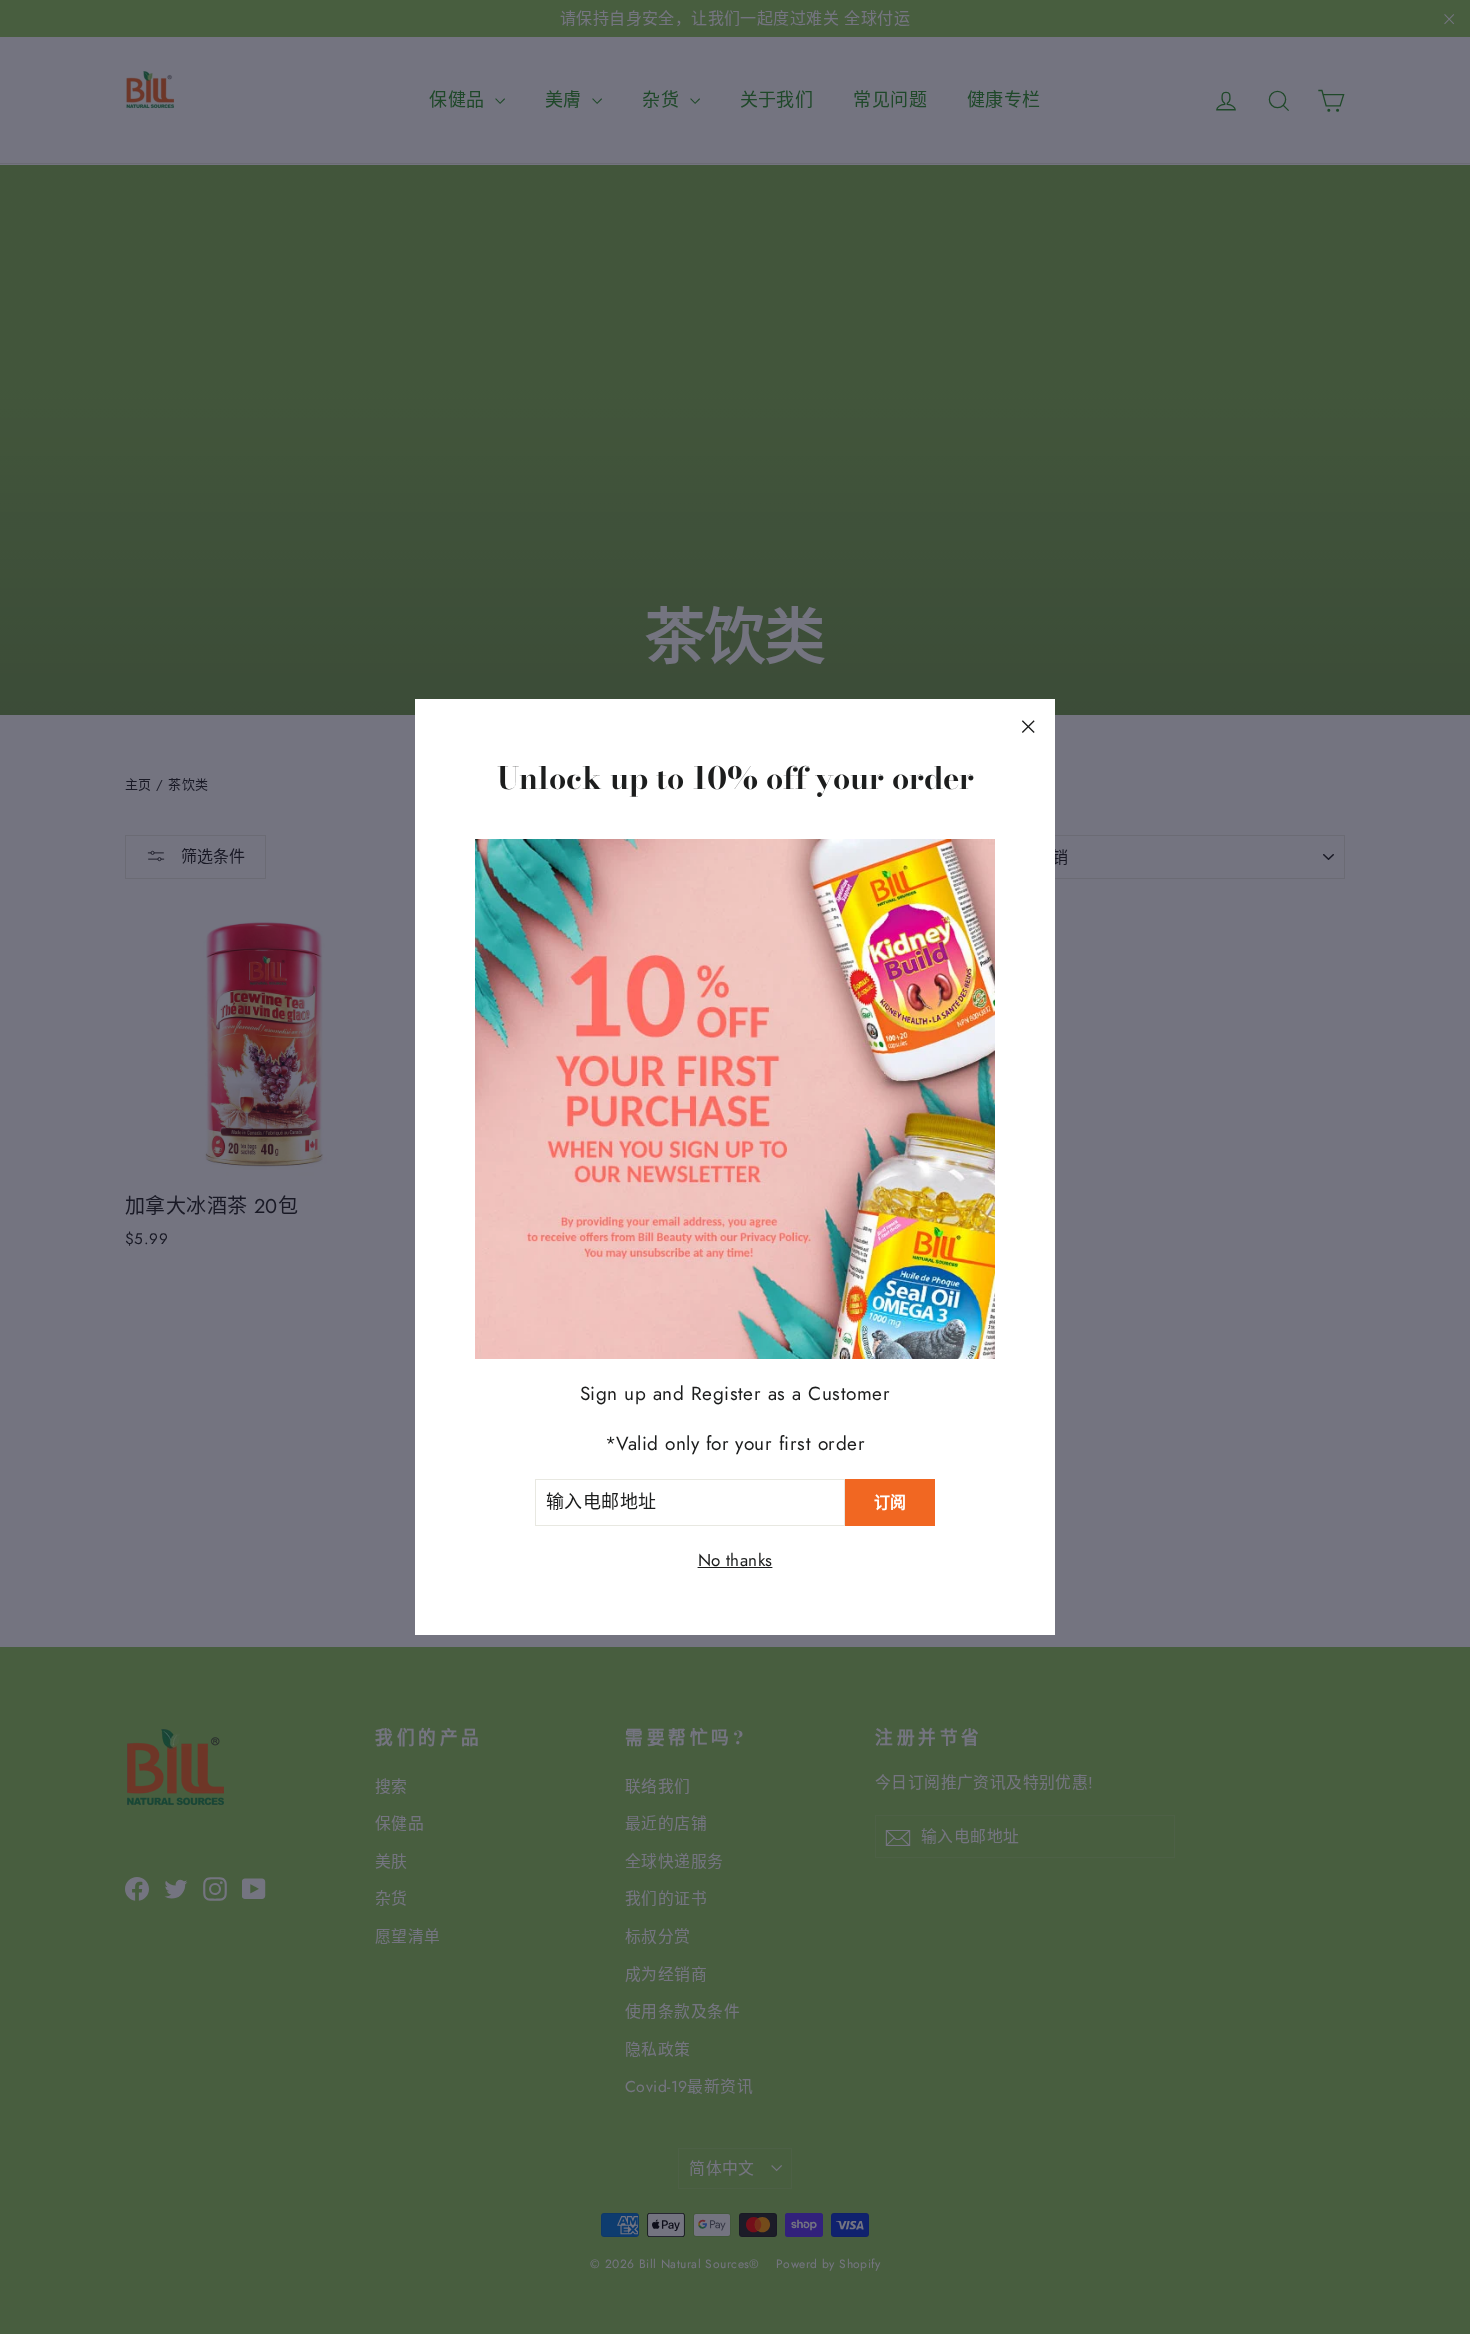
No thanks (735, 1560)
